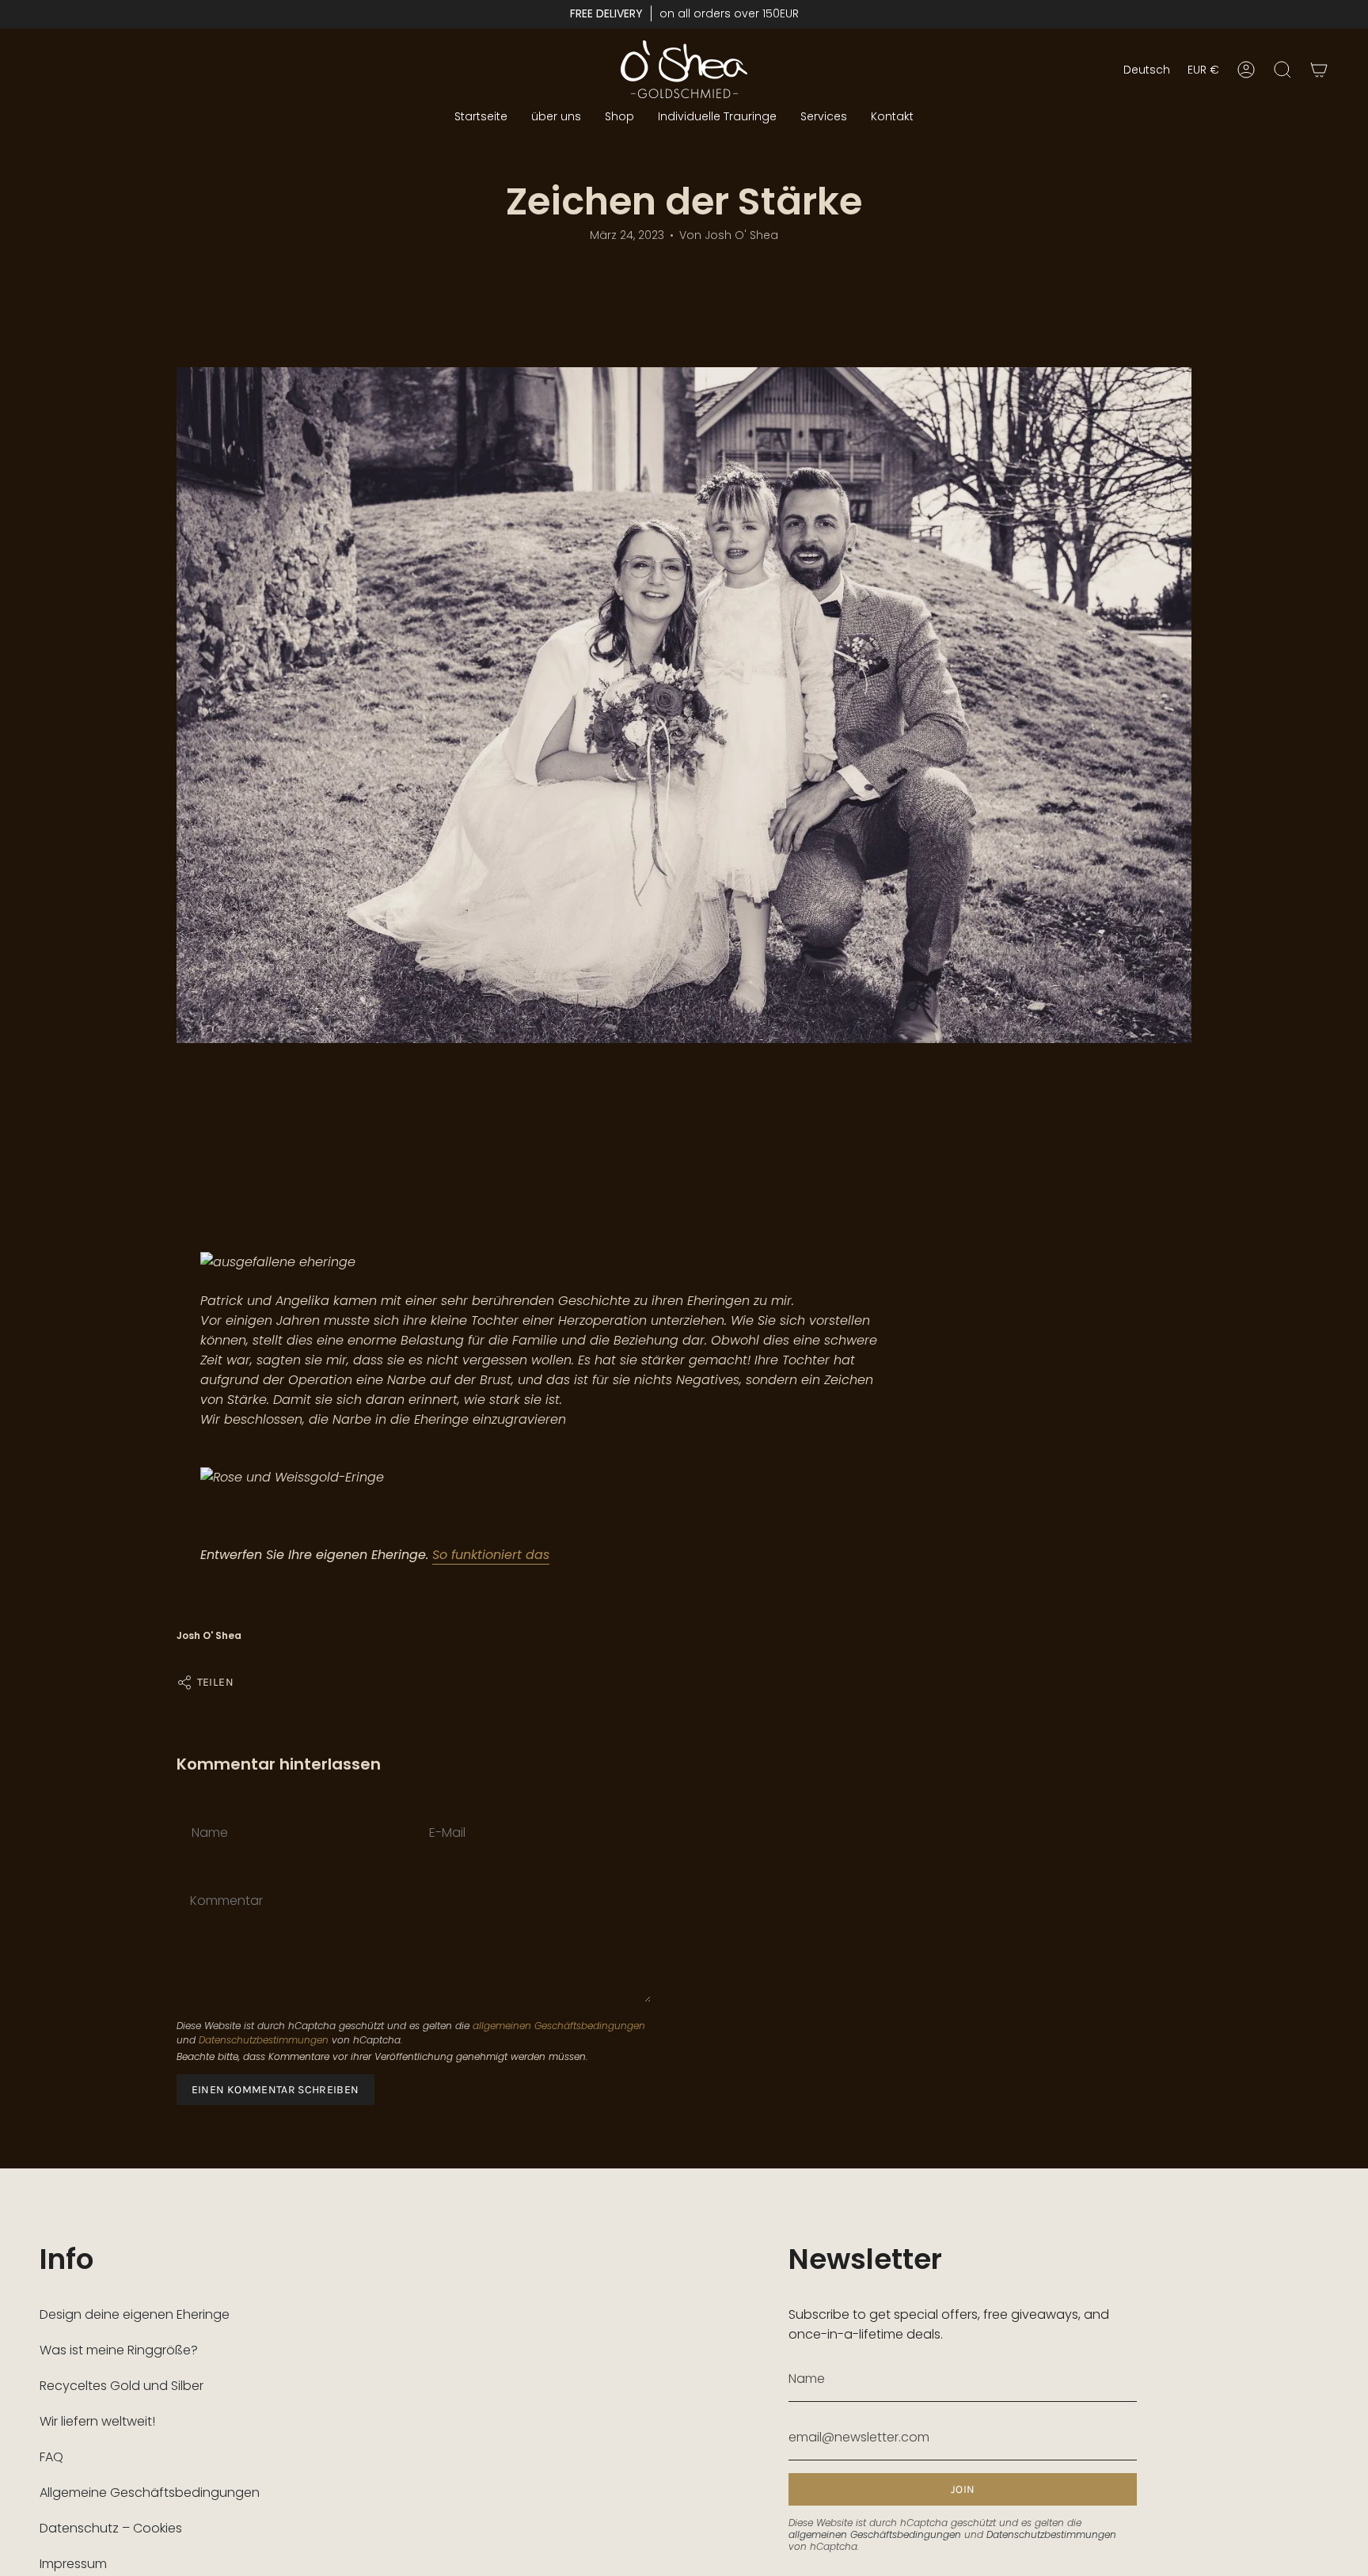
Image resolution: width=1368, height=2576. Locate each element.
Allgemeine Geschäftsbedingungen (150, 2493)
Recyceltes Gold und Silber (122, 2386)
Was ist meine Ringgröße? (119, 2350)
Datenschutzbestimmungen (264, 2040)
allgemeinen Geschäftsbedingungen (559, 2026)
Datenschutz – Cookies (111, 2528)
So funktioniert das (491, 1555)
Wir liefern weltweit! (97, 2421)
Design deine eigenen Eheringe (135, 2314)
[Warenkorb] (1319, 70)
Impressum (73, 2564)
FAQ (51, 2457)
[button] (619, 117)
